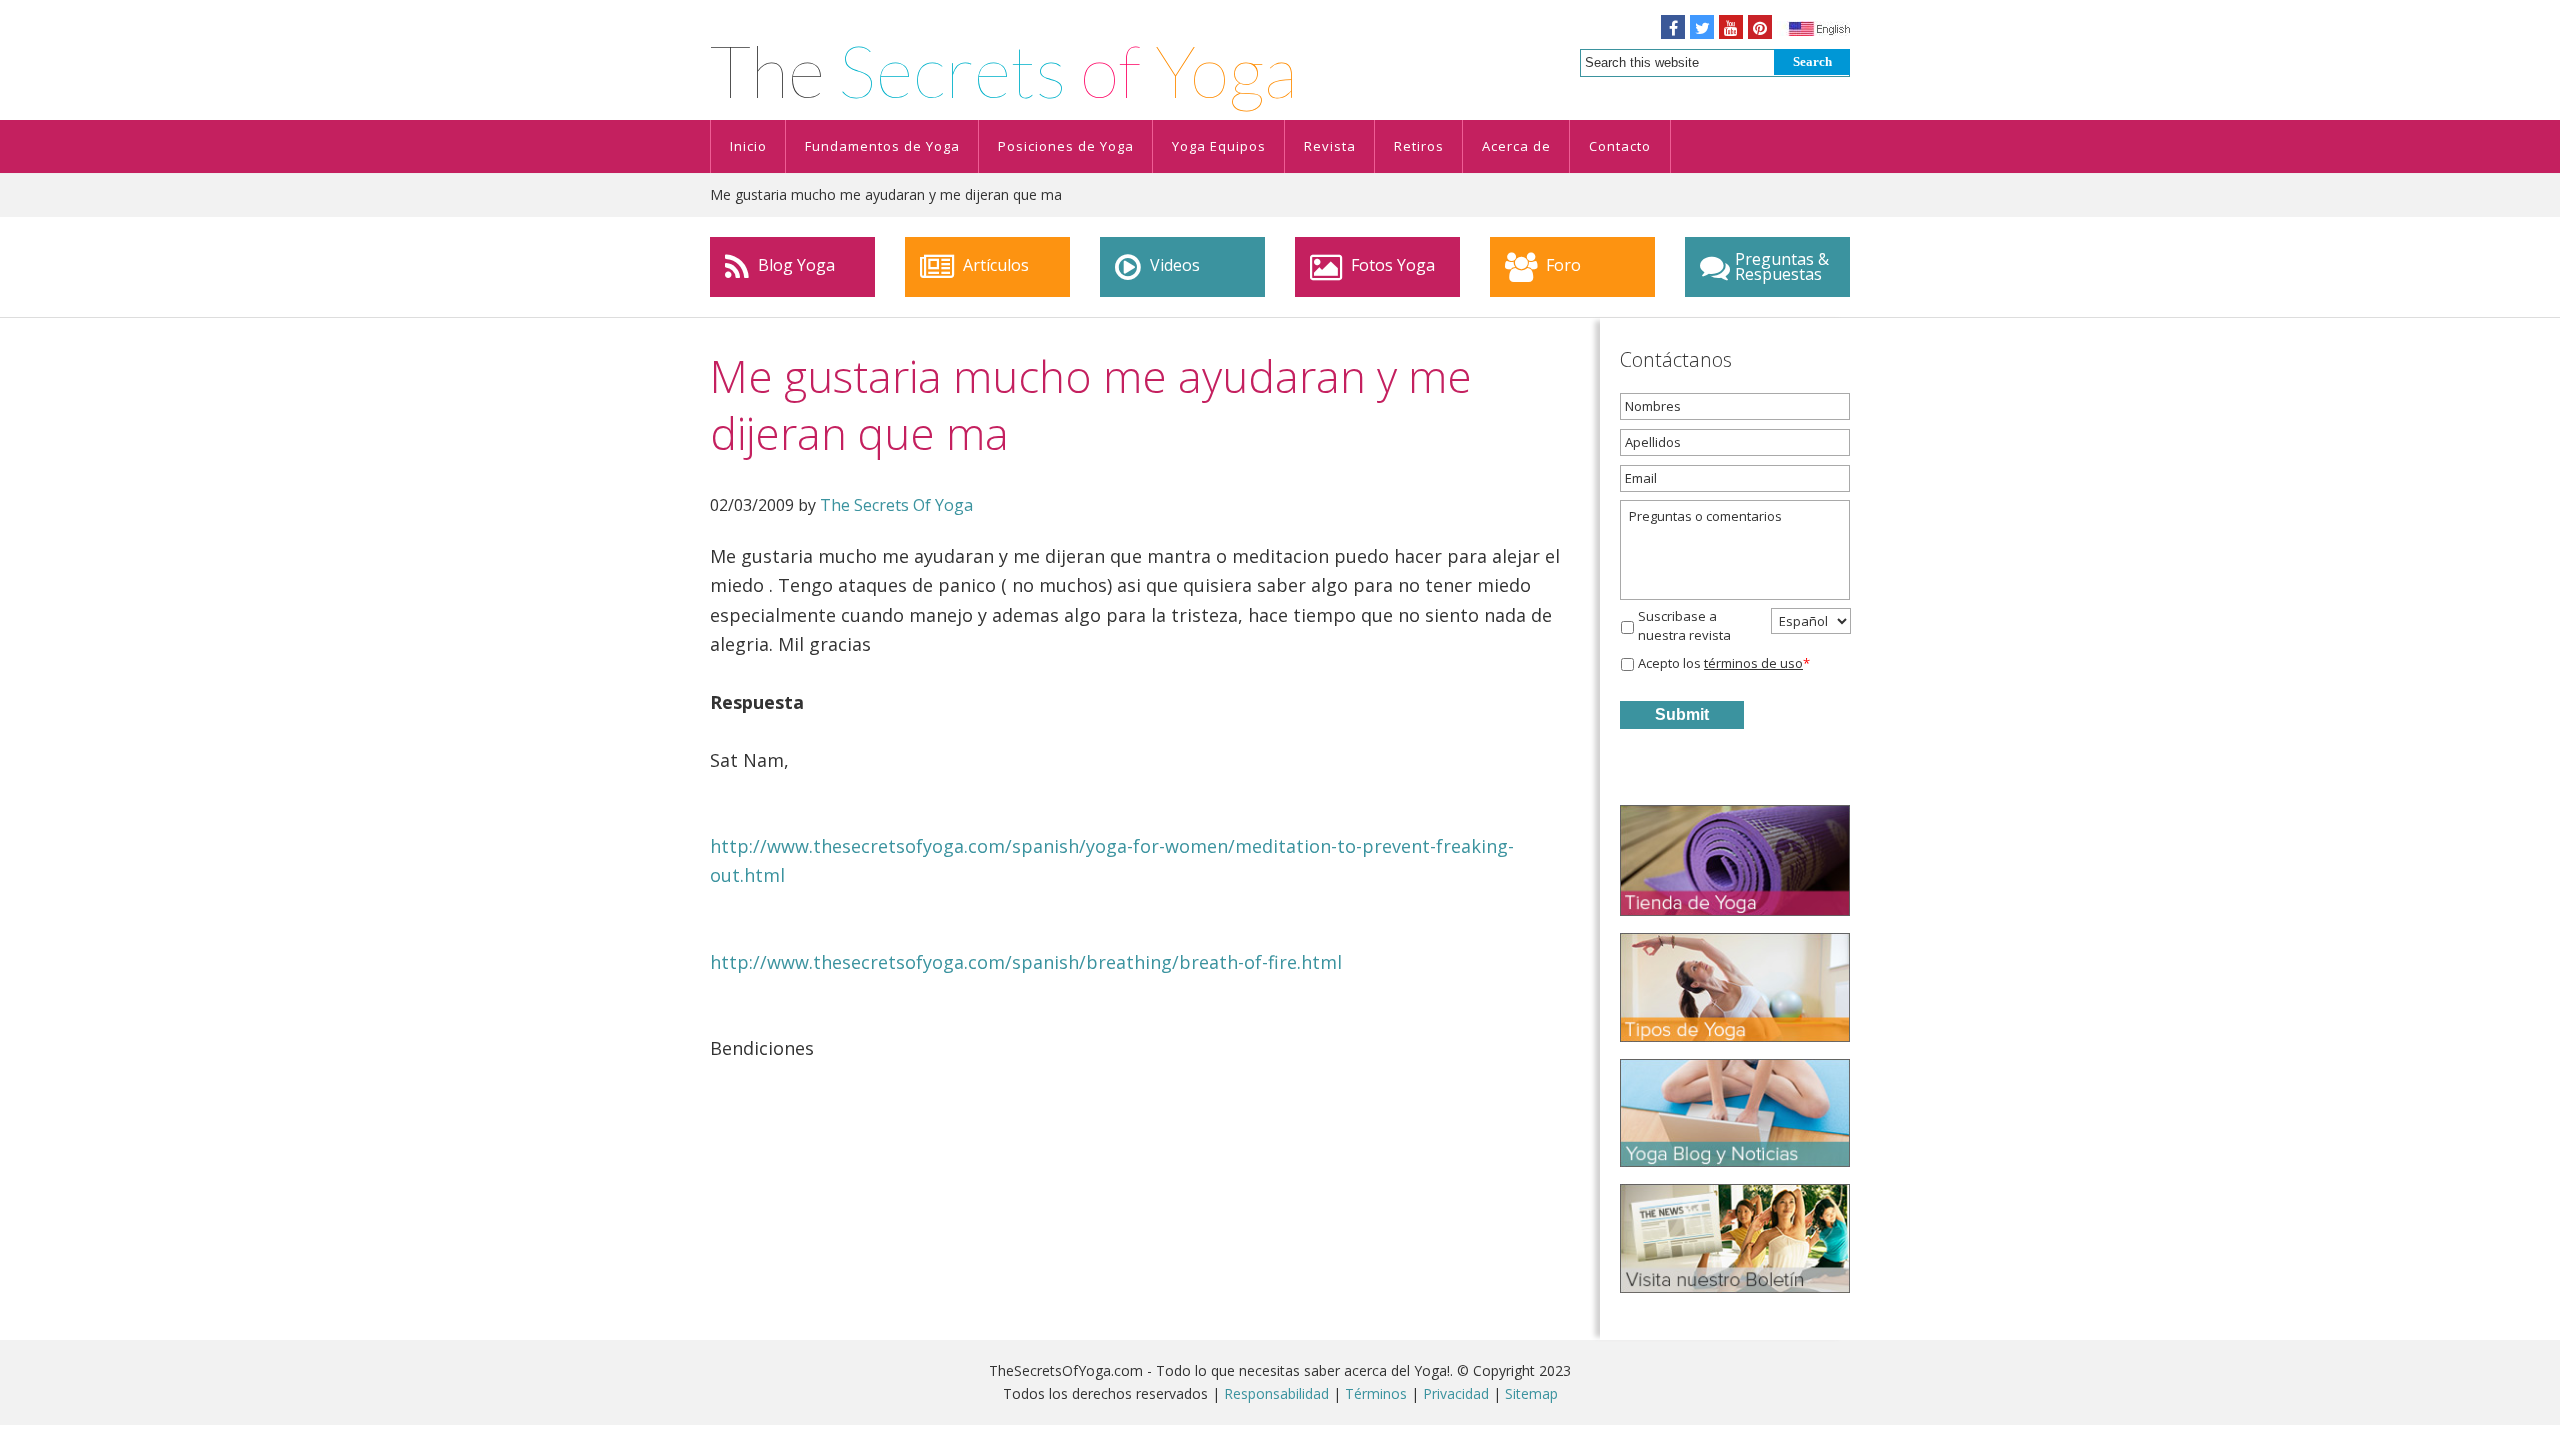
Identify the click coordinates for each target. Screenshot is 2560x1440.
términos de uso (1753, 663)
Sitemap (1531, 1393)
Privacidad (1456, 1393)
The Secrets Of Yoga (896, 505)
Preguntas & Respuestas (1782, 266)
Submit (1682, 714)
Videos (1173, 265)
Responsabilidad (1276, 1393)
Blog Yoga (794, 265)
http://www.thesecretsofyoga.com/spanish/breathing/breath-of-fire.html (1026, 962)
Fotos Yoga (1391, 265)
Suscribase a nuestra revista (1684, 626)
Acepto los (1724, 663)
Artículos (994, 265)
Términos (1376, 1393)
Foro (1561, 265)
